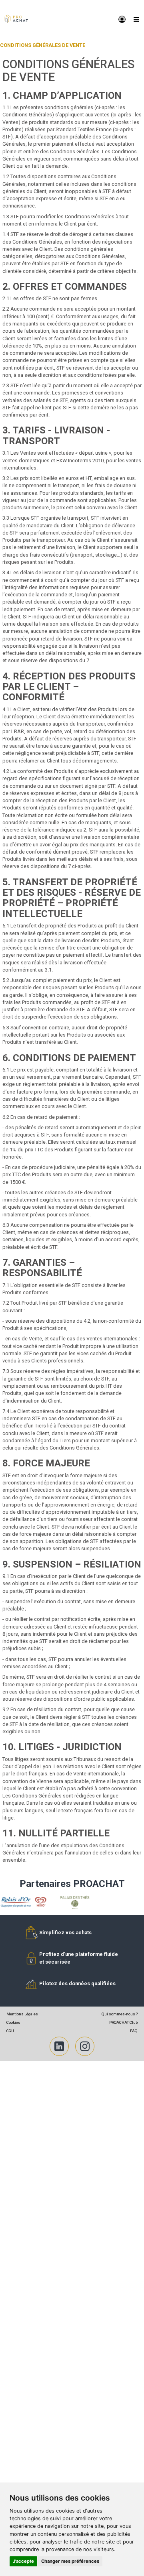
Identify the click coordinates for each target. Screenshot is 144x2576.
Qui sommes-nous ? (120, 2014)
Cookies (13, 2022)
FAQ (134, 2031)
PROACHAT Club (123, 2022)
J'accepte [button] (23, 2561)
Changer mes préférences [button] (70, 2561)
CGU (10, 2031)
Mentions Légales (22, 2014)
